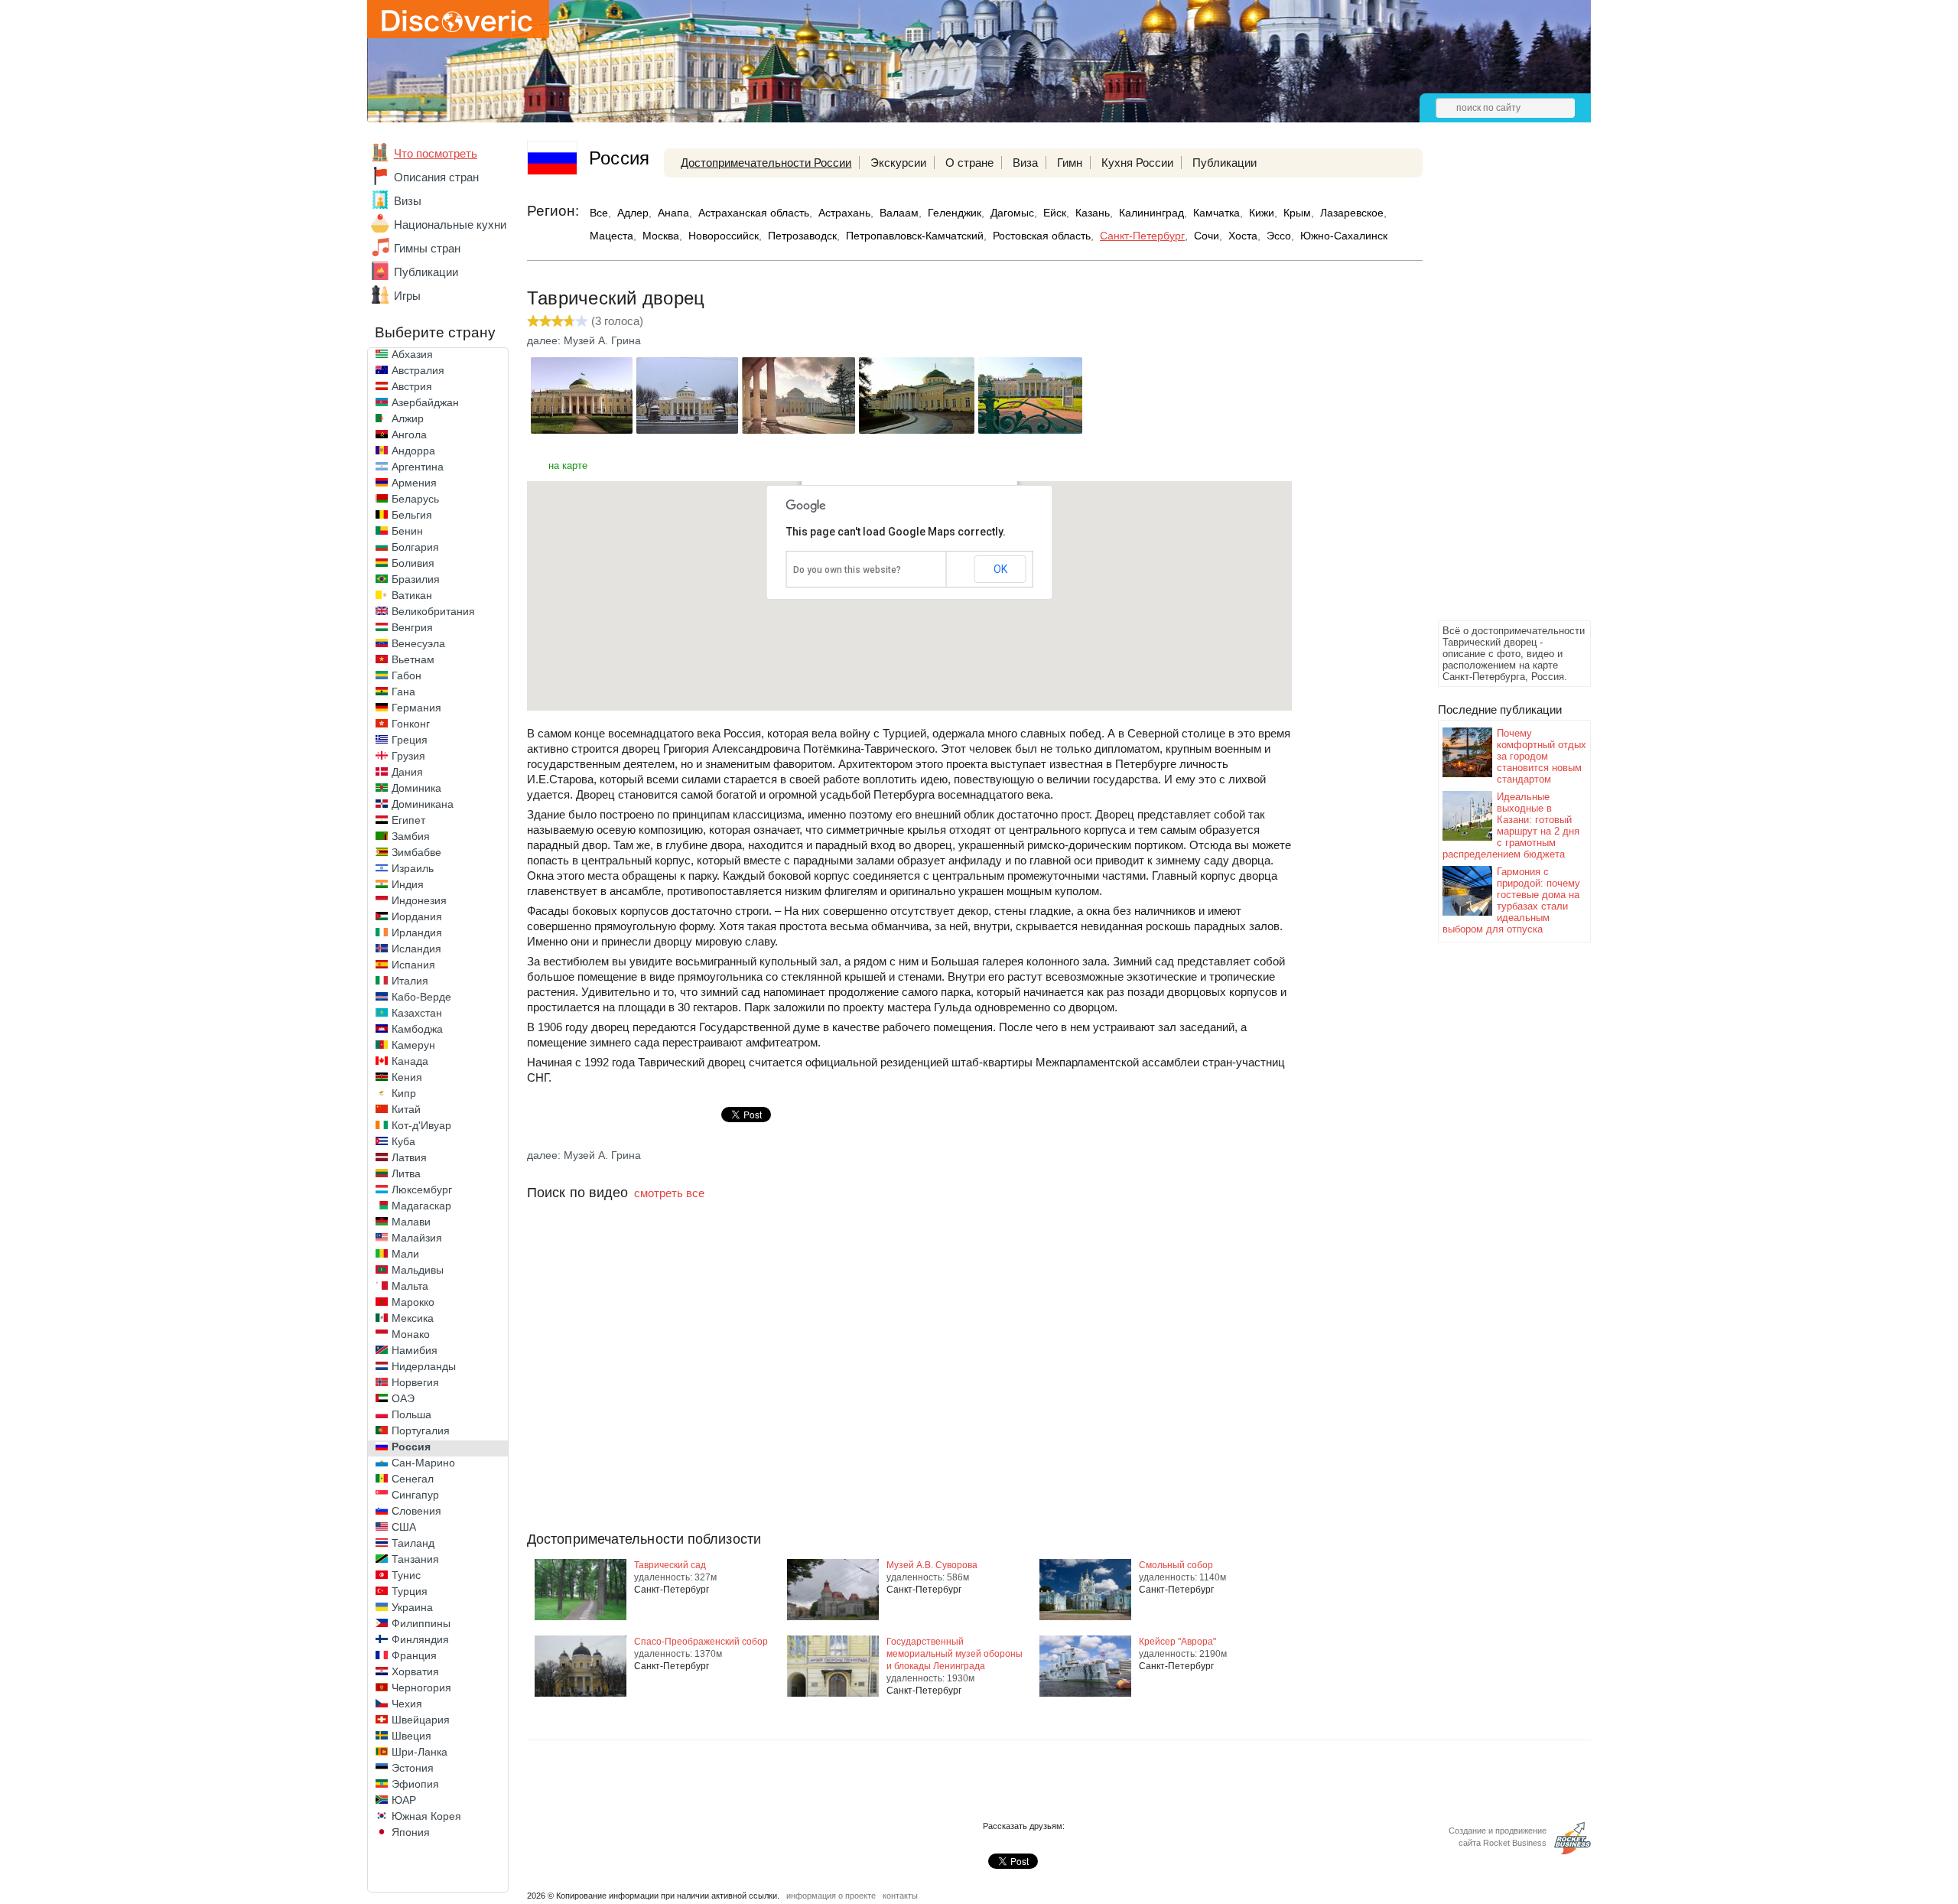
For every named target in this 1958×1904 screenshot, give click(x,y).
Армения (414, 483)
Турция (410, 1591)
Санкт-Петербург (1142, 236)
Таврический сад (670, 1565)
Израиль (413, 868)
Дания (407, 772)
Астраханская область (754, 213)
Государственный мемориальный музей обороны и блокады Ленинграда (955, 1654)
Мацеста (611, 236)
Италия (410, 981)
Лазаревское (1352, 213)
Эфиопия (415, 1784)
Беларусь (415, 499)
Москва (661, 236)
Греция (410, 740)
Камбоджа (417, 1029)
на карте (568, 465)
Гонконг (411, 724)
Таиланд (413, 1543)
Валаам (899, 213)
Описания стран (436, 177)
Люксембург (422, 1190)
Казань (1093, 213)
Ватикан (412, 595)
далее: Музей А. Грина (584, 340)
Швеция (411, 1736)
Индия (408, 884)
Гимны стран (427, 248)
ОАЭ (403, 1398)
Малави (411, 1222)
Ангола (409, 435)
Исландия (416, 949)
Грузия (408, 756)
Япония (411, 1832)
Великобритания (433, 611)
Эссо (1279, 236)
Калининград (1151, 213)
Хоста (1243, 236)
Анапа (673, 213)
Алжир (408, 418)
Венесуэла (418, 643)
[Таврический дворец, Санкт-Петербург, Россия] (582, 430)
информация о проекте (831, 1896)
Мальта (410, 1286)
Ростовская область (1042, 236)
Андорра (413, 451)
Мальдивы (418, 1270)
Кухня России (1137, 163)
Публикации (426, 272)
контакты (900, 1896)
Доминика (416, 788)
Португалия (421, 1430)
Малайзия (417, 1238)
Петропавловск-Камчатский (915, 236)
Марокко (413, 1302)
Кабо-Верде (421, 997)
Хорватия (415, 1671)
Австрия (412, 386)
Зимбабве (416, 852)
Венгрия (412, 627)
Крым (1297, 213)
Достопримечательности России (766, 163)
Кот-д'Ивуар (421, 1125)
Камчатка (1216, 213)
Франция (414, 1655)
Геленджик (955, 213)
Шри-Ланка (420, 1752)
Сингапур (415, 1495)
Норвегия (415, 1382)
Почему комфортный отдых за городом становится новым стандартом (1542, 756)
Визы (408, 201)
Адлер (633, 213)
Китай (406, 1109)
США (404, 1527)
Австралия (418, 370)
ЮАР (404, 1800)
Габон (407, 675)
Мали (405, 1254)
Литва (406, 1173)
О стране (969, 163)
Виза (1025, 163)
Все (599, 213)
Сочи (1207, 236)
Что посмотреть (436, 153)
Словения (416, 1511)
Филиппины (421, 1623)
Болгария (415, 547)
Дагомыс (1012, 213)
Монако (411, 1334)
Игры (407, 296)
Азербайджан (425, 402)
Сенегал (413, 1479)
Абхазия (412, 354)
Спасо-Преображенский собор (701, 1642)
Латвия (409, 1157)
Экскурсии (898, 163)
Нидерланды (424, 1366)
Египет (408, 820)
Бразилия (416, 579)
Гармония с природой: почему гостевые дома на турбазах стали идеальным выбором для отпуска (1511, 900)
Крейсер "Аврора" (1177, 1642)
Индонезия (419, 900)
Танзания (415, 1559)
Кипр (404, 1093)
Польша (411, 1414)
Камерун (413, 1045)
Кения (407, 1077)
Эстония (413, 1768)
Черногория (421, 1688)
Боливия (413, 563)
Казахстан (417, 1013)
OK (1000, 569)
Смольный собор (1176, 1565)
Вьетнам (413, 659)
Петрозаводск (802, 236)
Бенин (407, 531)
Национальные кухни (450, 225)
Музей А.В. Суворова (932, 1565)
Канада (410, 1061)
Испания (413, 965)
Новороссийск (724, 236)
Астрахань (844, 213)
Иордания (417, 916)
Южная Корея (426, 1816)
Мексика (413, 1318)
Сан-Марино (423, 1463)
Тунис (406, 1575)
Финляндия (420, 1639)
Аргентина (418, 467)
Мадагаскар (421, 1206)
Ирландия (417, 932)
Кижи (1262, 213)
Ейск (1055, 213)
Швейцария (421, 1720)
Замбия (411, 836)
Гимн (1070, 163)
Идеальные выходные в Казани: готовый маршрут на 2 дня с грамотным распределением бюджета (1511, 825)
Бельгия (412, 515)
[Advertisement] (1499, 387)
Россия (411, 1447)
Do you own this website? (847, 570)
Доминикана (423, 804)
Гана (403, 692)
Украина (412, 1607)
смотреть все (669, 1193)
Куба (403, 1141)
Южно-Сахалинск (1344, 236)
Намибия (415, 1350)
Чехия (407, 1704)
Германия (416, 708)
